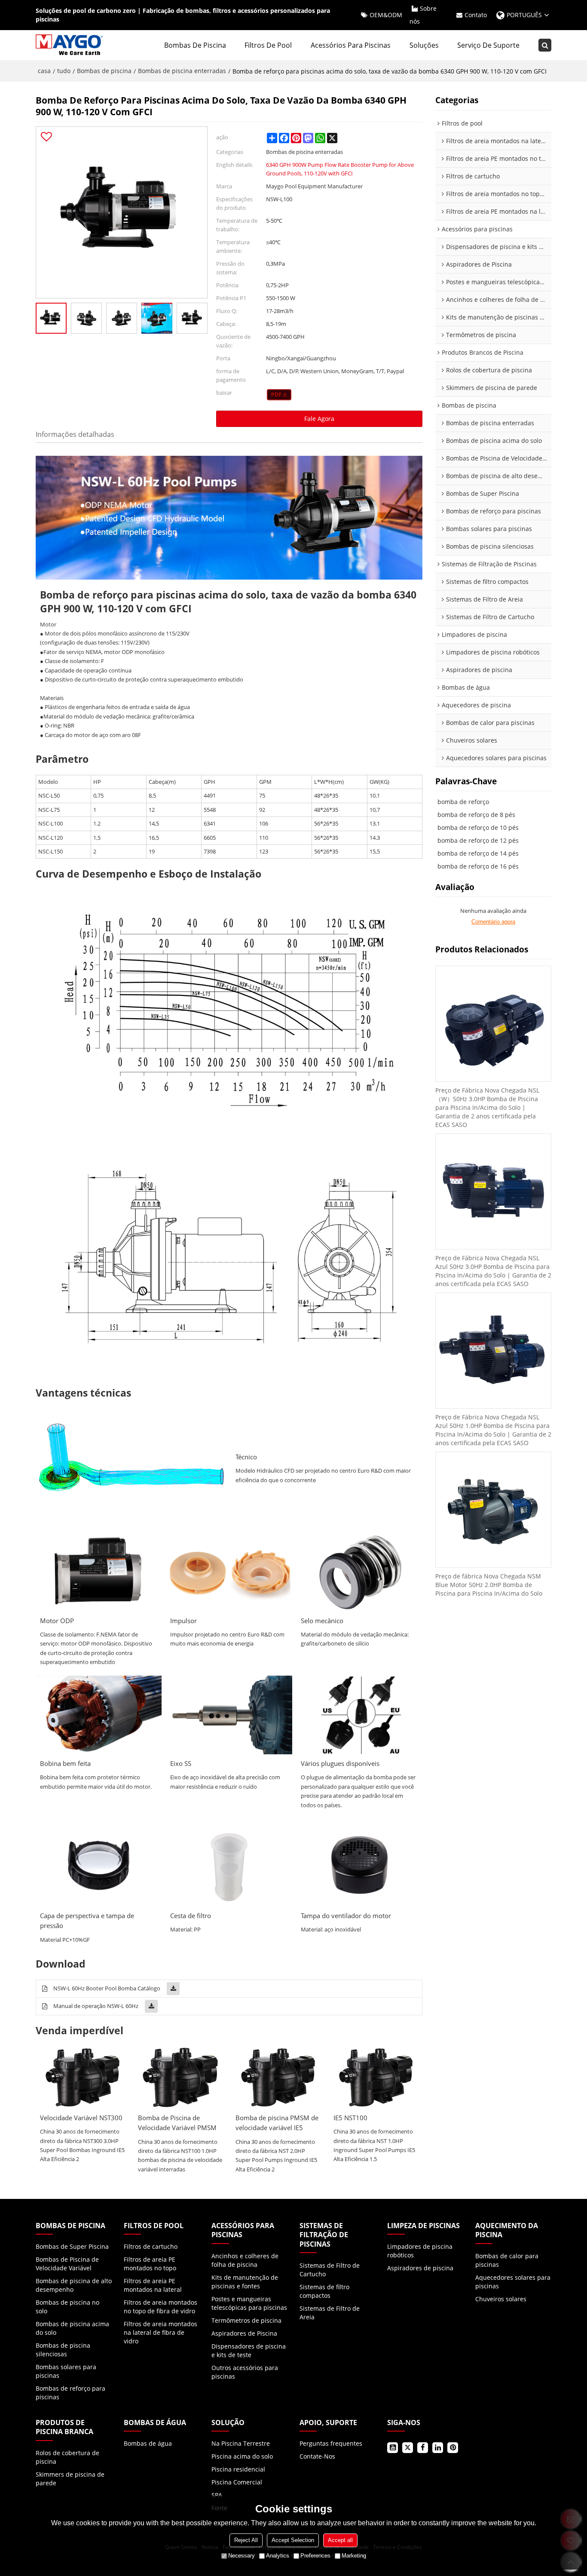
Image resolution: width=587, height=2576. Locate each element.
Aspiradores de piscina (420, 2268)
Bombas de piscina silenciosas (63, 2350)
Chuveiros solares (501, 2299)
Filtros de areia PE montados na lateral (153, 2285)
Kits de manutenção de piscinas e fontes (245, 2282)
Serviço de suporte (488, 45)
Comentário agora (493, 922)
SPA (217, 2495)
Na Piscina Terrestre (241, 2443)
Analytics (278, 2556)
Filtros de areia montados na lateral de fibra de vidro (161, 2332)
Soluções (424, 45)
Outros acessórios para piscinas (245, 2372)
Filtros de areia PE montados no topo (150, 2264)
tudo (64, 71)
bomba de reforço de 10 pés (478, 827)
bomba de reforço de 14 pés (478, 853)
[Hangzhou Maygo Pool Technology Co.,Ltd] (70, 45)
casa (44, 71)
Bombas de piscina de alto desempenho (74, 2285)
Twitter (408, 2448)
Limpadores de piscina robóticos (420, 2251)
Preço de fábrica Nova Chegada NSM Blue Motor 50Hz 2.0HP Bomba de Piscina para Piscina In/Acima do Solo (489, 1585)
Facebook (423, 2448)
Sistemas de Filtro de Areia (330, 2313)
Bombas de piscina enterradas (182, 71)
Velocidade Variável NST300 (81, 2118)
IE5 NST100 (350, 2118)
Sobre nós (423, 15)
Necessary (242, 2556)
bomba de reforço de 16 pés (478, 866)
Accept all (340, 2540)
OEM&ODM (386, 15)
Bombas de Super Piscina (72, 2246)
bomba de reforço (463, 802)
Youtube (393, 2448)
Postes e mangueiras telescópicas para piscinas (249, 2303)
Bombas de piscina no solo (67, 2307)
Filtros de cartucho (151, 2246)
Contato (476, 15)
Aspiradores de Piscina (244, 2333)
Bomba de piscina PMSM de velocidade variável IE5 (277, 2123)
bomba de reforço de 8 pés (476, 815)
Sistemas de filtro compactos (324, 2291)
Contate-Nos (317, 2456)
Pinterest (453, 2448)
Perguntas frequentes (331, 2443)
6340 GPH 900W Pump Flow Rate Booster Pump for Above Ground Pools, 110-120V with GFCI (340, 169)
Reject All (246, 2540)
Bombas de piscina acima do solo (72, 2328)
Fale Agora (319, 419)
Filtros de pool (268, 45)
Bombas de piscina (195, 45)
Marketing (354, 2556)
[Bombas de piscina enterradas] (279, 395)
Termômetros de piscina (246, 2320)
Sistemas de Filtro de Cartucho (330, 2270)
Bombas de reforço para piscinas (70, 2393)
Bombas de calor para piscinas (507, 2260)
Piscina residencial (238, 2469)
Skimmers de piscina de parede (70, 2479)
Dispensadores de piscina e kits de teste (249, 2350)
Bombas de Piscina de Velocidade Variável (67, 2264)
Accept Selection (293, 2540)
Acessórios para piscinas (351, 45)
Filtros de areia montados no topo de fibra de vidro (161, 2307)
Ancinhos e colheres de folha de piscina (245, 2260)
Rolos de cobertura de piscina (67, 2457)
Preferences (315, 2556)
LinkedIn (438, 2448)
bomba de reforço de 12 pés (478, 840)
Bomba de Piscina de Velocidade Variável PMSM (177, 2123)
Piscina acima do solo (242, 2456)
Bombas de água (148, 2443)
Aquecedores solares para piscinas (513, 2282)
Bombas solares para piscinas (66, 2371)
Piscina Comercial (237, 2482)
